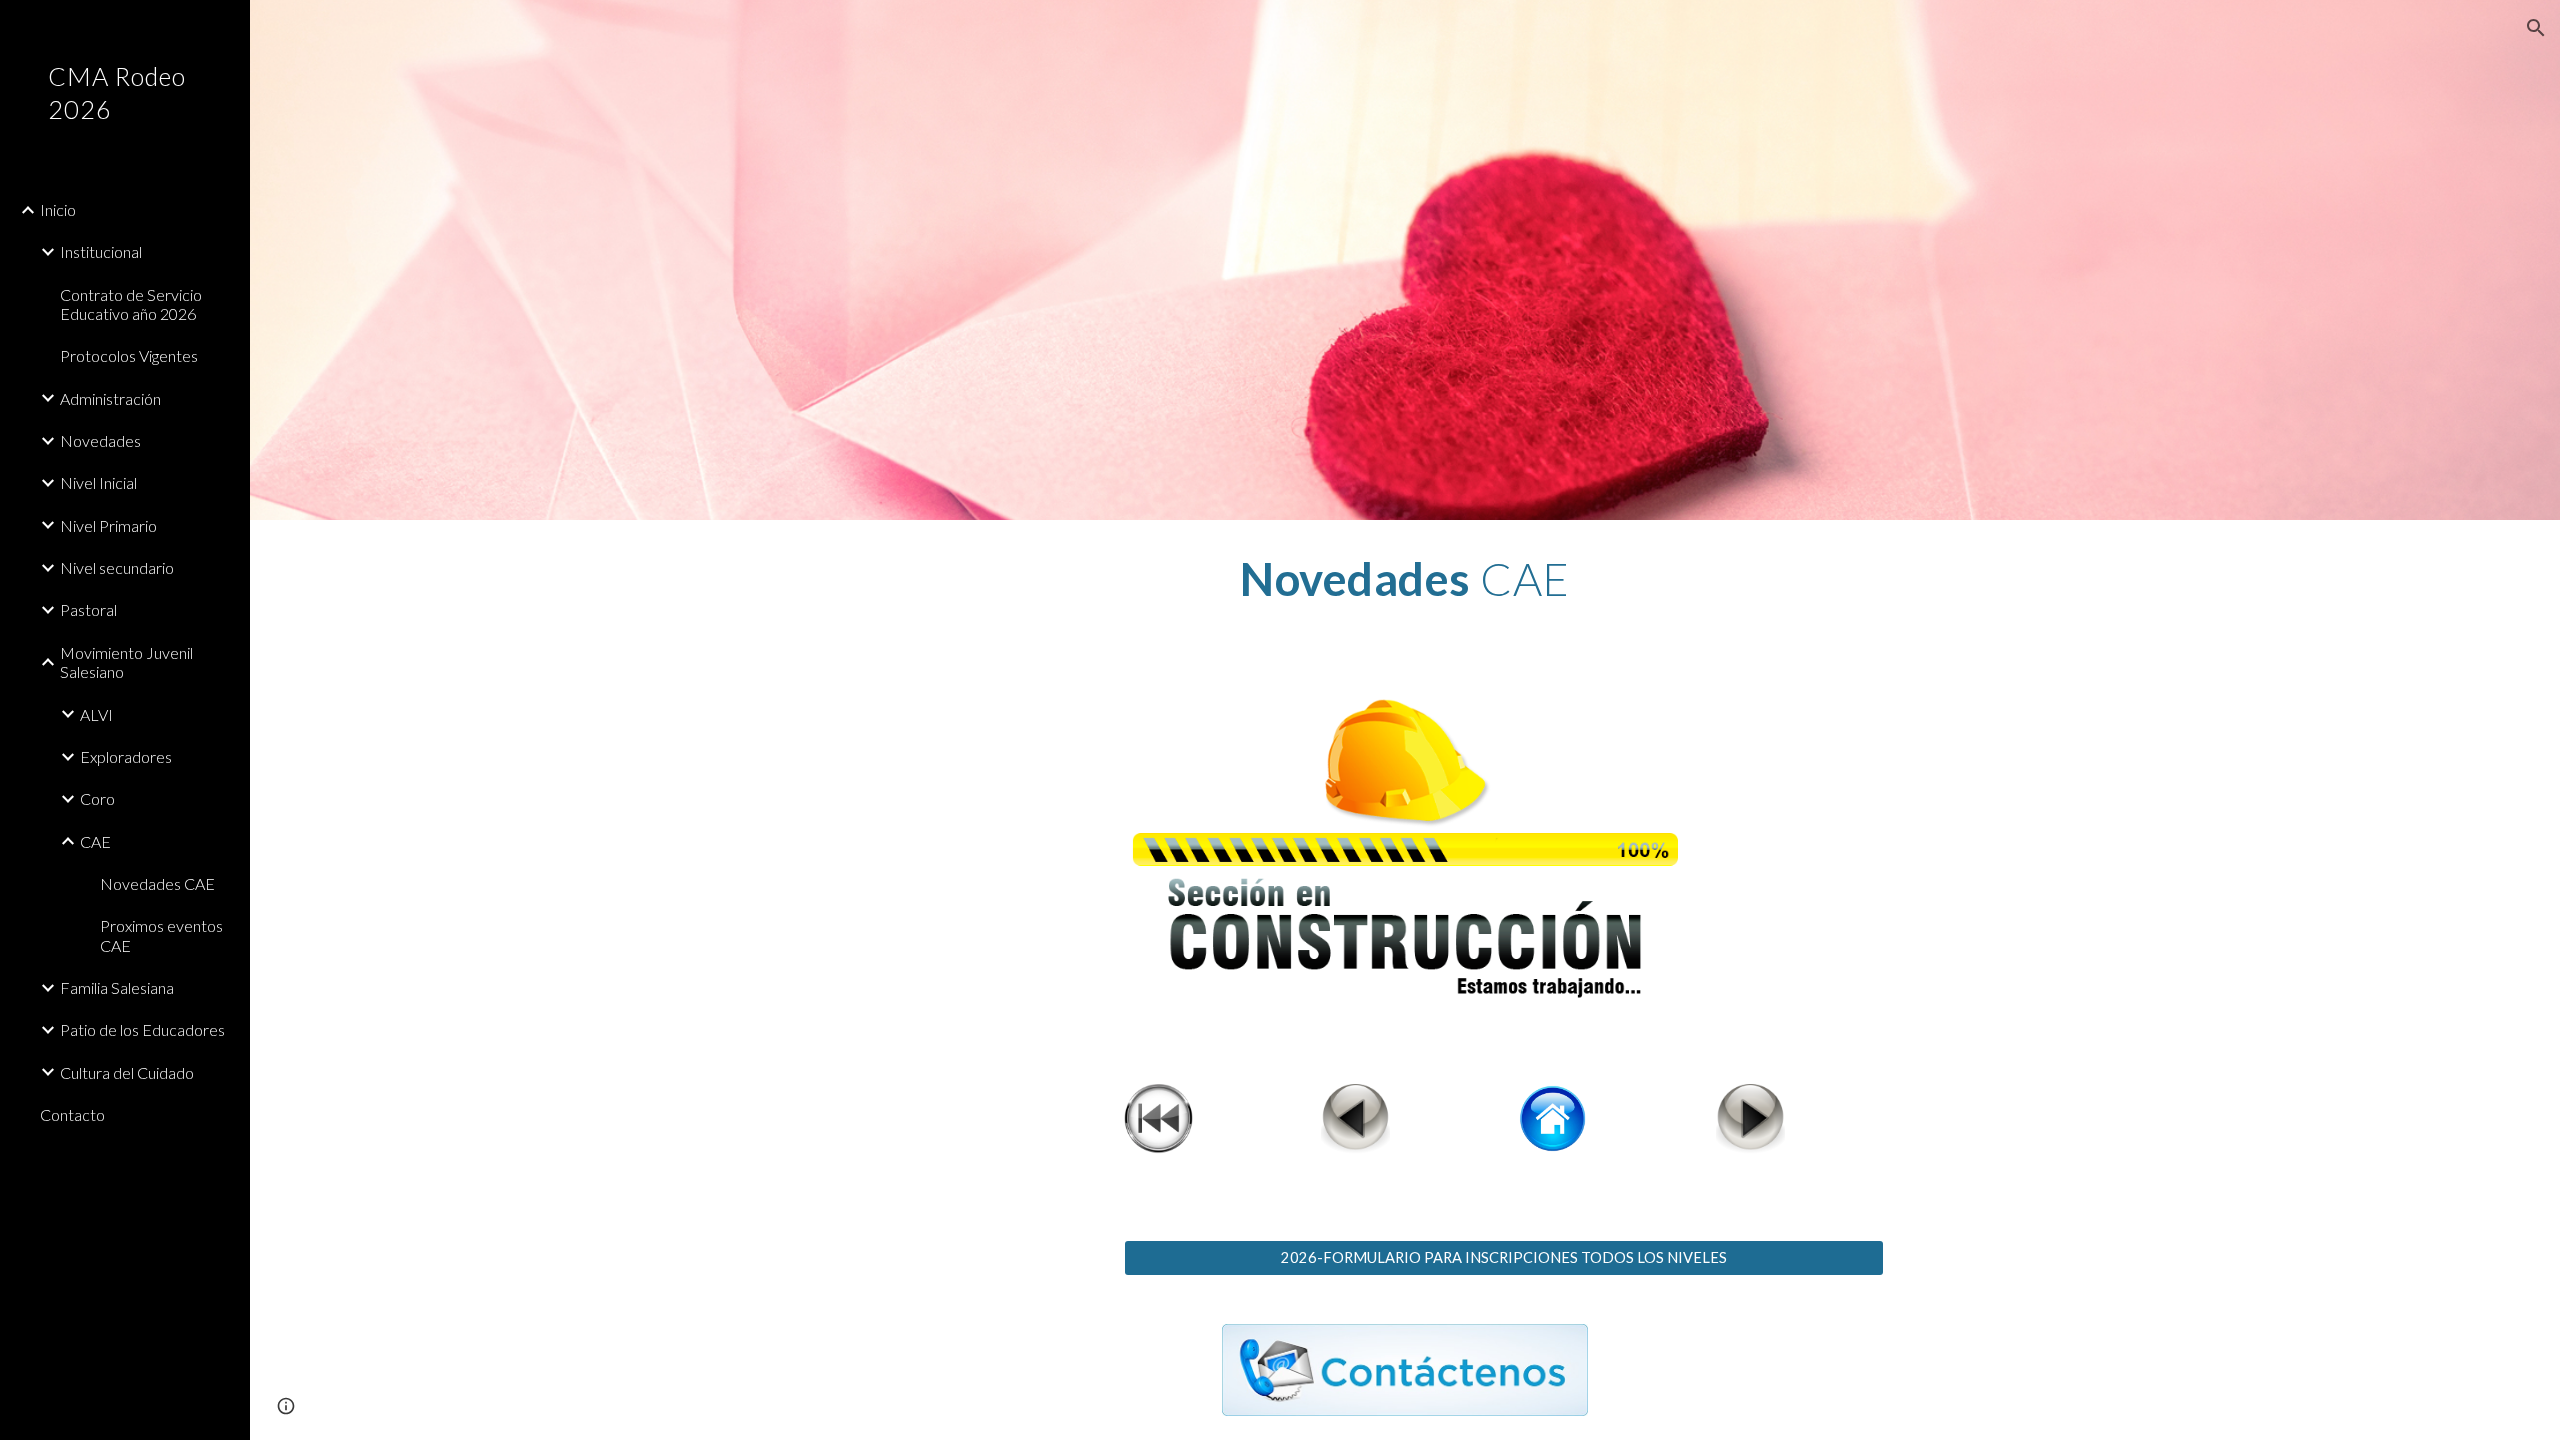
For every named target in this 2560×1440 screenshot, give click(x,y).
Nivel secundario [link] (117, 567)
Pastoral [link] (88, 609)
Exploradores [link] (126, 756)
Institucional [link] (101, 251)
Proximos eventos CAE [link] (161, 935)
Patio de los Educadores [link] (142, 1029)
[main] (1405, 579)
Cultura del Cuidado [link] (127, 1072)
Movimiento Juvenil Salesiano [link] (126, 662)
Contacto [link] (72, 1114)
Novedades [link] (100, 440)
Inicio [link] (58, 209)
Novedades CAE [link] (157, 883)
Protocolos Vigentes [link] (129, 355)
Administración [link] (110, 398)
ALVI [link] (96, 714)
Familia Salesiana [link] (117, 987)
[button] (2536, 28)
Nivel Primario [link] (108, 525)
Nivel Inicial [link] (98, 482)
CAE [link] (95, 841)
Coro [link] (97, 798)
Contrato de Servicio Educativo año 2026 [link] (131, 304)
